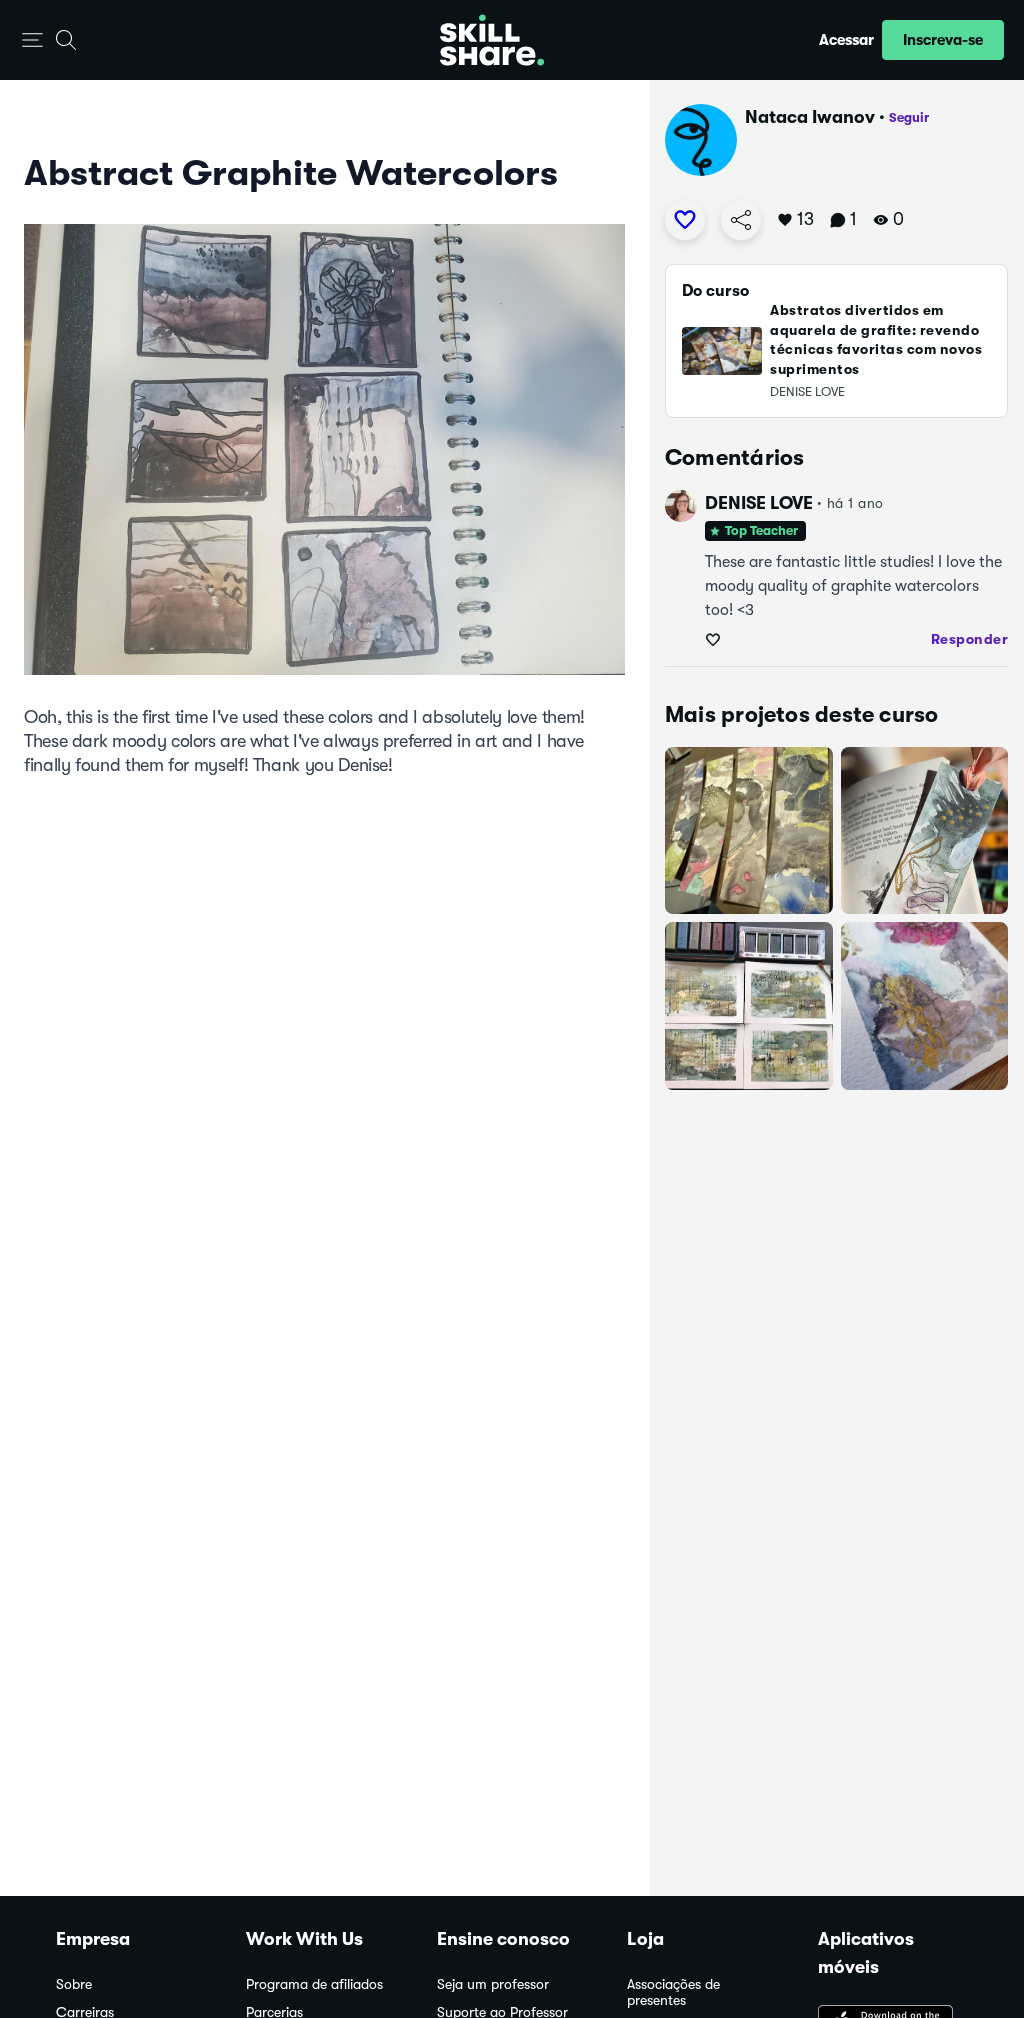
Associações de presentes (673, 1992)
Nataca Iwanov (810, 117)
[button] (32, 40)
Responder (970, 639)
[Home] (492, 40)
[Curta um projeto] (685, 220)
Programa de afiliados (314, 1984)
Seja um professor (493, 1984)
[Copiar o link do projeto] (741, 220)
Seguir (909, 117)
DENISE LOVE (759, 503)
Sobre (74, 1984)
